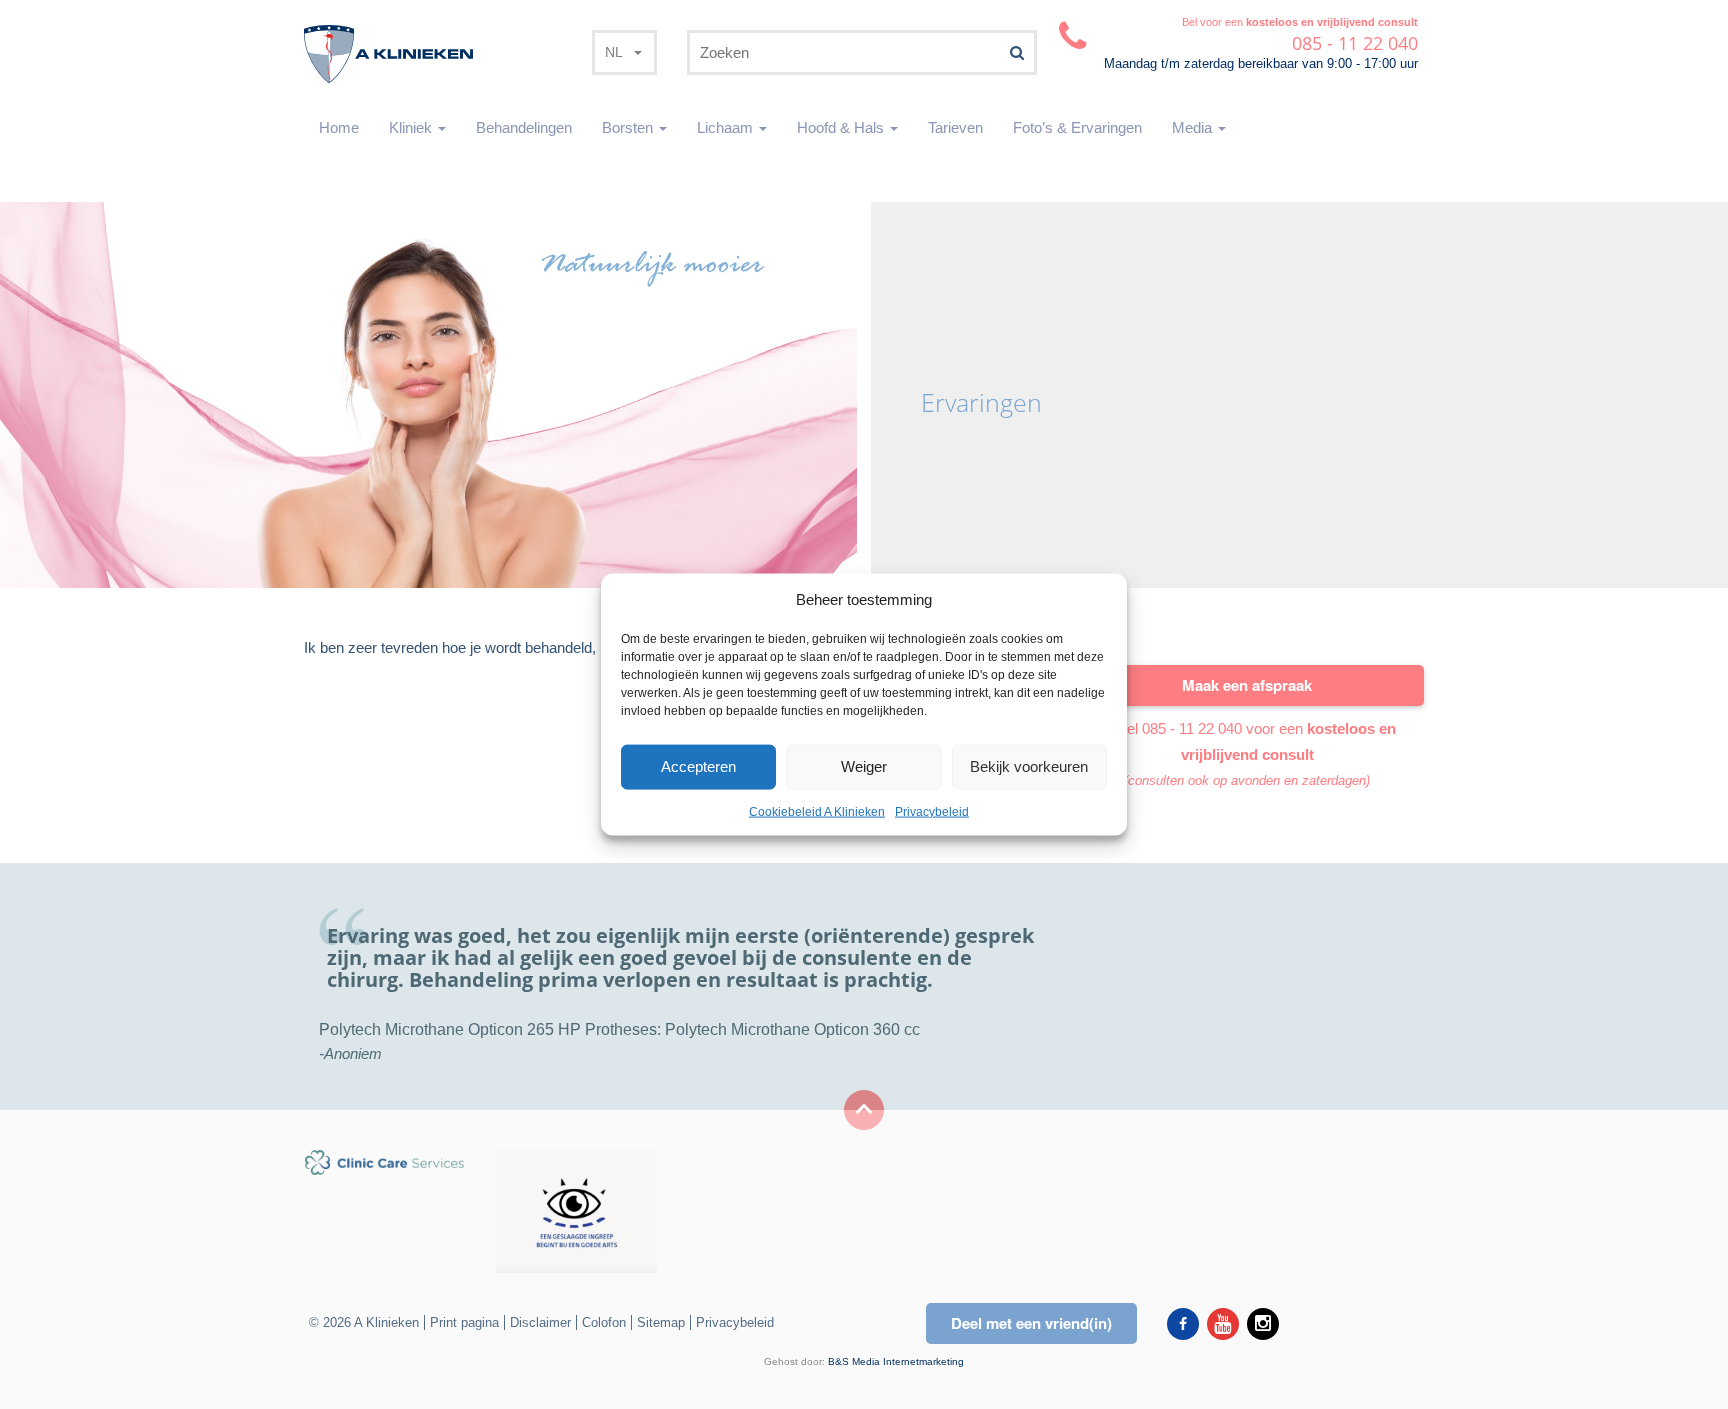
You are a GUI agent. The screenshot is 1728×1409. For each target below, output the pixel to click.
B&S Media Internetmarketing (896, 1361)
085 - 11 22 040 (1192, 728)
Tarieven (955, 127)
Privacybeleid (932, 812)
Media (1194, 127)
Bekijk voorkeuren (1029, 766)
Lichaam (727, 127)
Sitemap (661, 1322)
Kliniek (412, 127)
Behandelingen (524, 127)
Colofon (604, 1322)
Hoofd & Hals (842, 127)
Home (339, 127)
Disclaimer (540, 1322)
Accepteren (698, 766)
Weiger (864, 766)
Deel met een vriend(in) (1031, 1323)
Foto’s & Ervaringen (1077, 127)
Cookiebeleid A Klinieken (817, 812)
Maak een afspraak (1247, 685)
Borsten (629, 127)
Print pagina (464, 1322)
